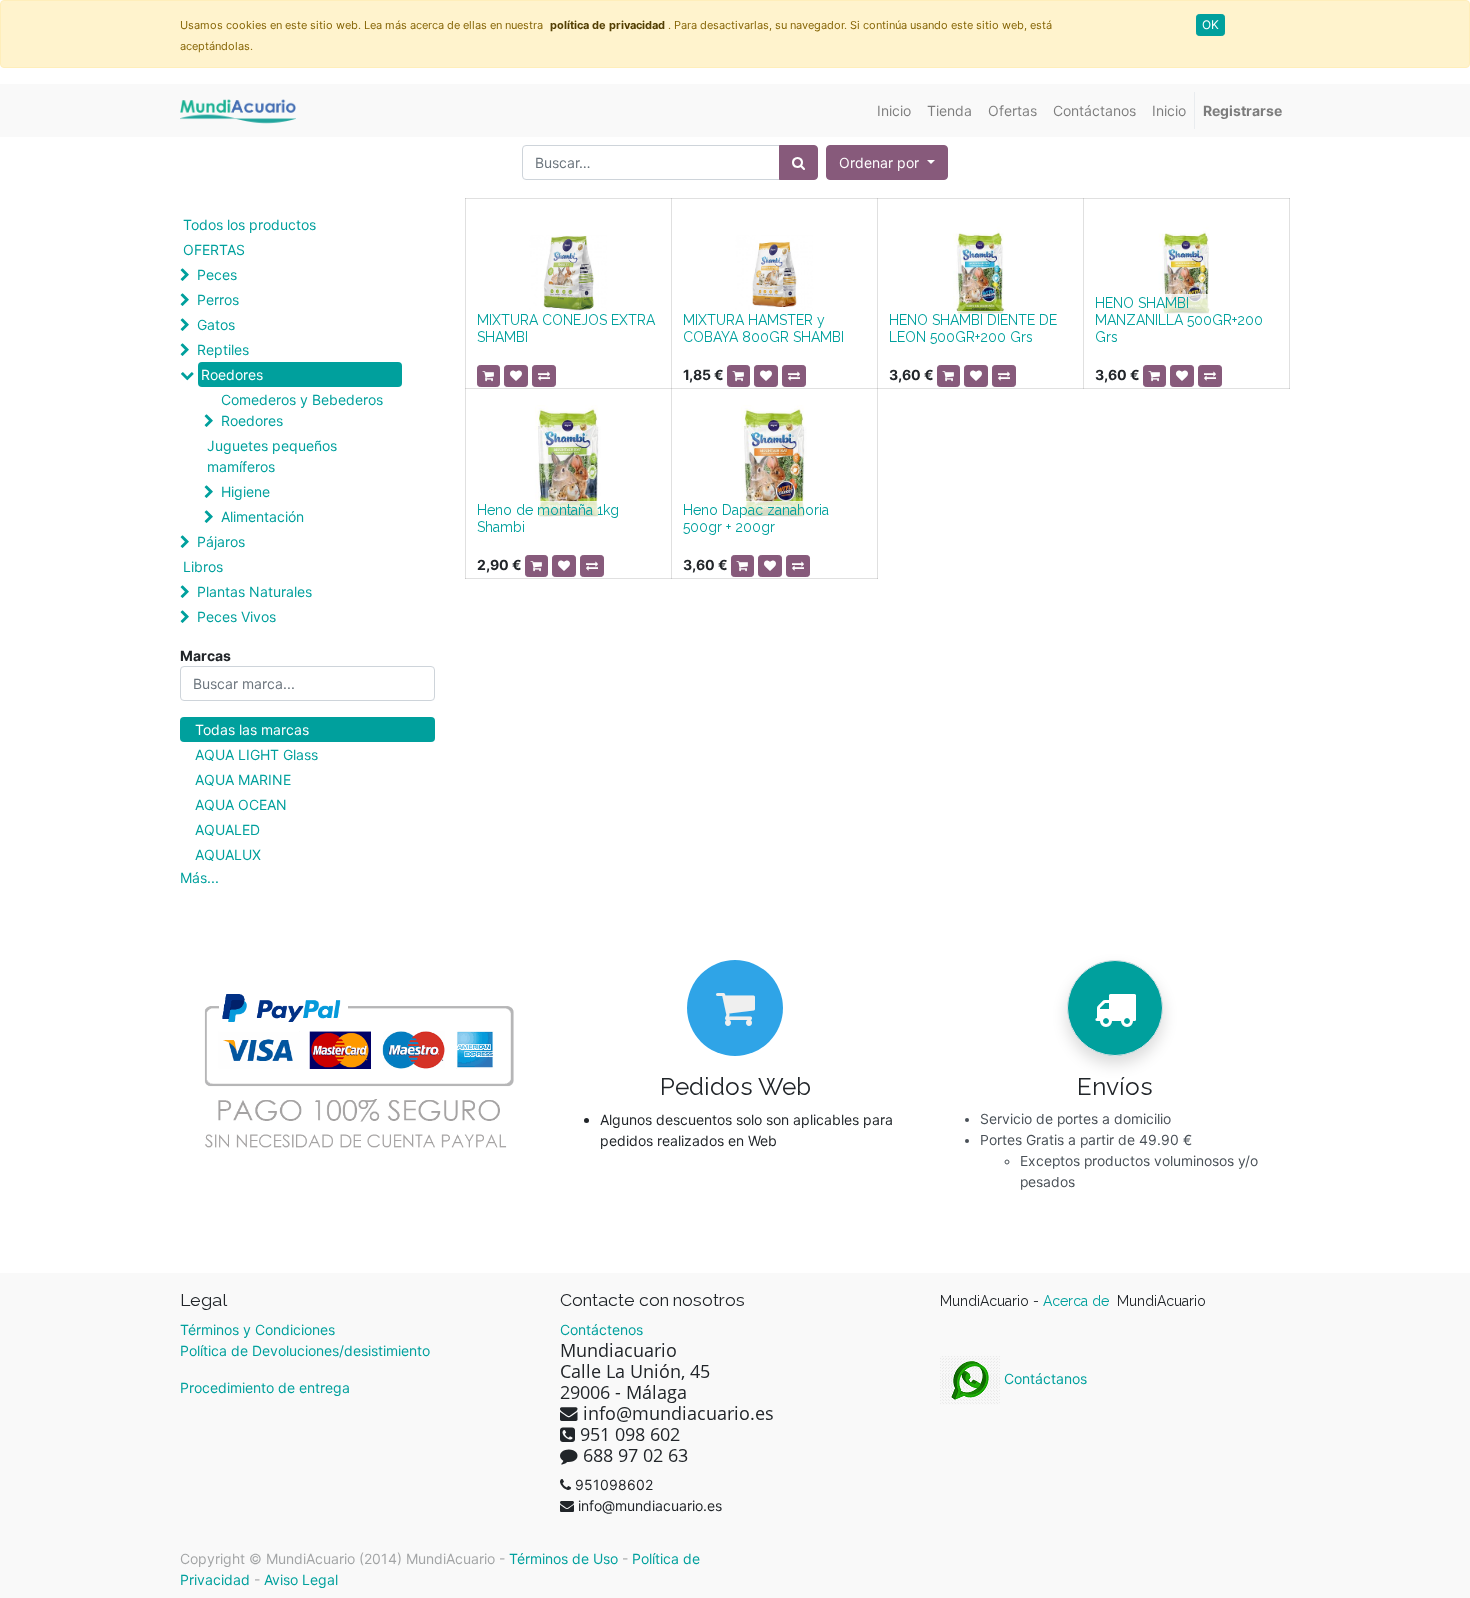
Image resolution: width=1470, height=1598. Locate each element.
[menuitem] (894, 110)
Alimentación (262, 516)
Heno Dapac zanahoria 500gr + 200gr (756, 518)
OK (1210, 24)
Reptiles (223, 349)
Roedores (232, 374)
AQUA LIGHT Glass (256, 754)
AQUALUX (228, 854)
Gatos (216, 324)
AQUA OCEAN (241, 804)
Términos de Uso (563, 1558)
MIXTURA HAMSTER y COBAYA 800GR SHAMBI (763, 328)
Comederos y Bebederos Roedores (302, 410)
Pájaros (221, 541)
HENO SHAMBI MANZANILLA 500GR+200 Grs (1179, 320)
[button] (887, 162)
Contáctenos (601, 1329)
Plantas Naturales (254, 591)
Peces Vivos (236, 616)
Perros (218, 299)
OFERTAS (214, 249)
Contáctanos (1043, 1378)
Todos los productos (249, 224)
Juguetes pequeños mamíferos (272, 456)
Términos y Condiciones (257, 1329)
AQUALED (227, 829)
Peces (217, 274)
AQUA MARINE (243, 779)
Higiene (245, 491)
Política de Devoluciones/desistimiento (305, 1350)
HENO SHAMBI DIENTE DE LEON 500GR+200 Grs (973, 328)
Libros (203, 566)
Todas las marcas (252, 729)
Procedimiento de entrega (265, 1387)
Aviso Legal (301, 1579)
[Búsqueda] (798, 162)
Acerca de (1078, 1301)
